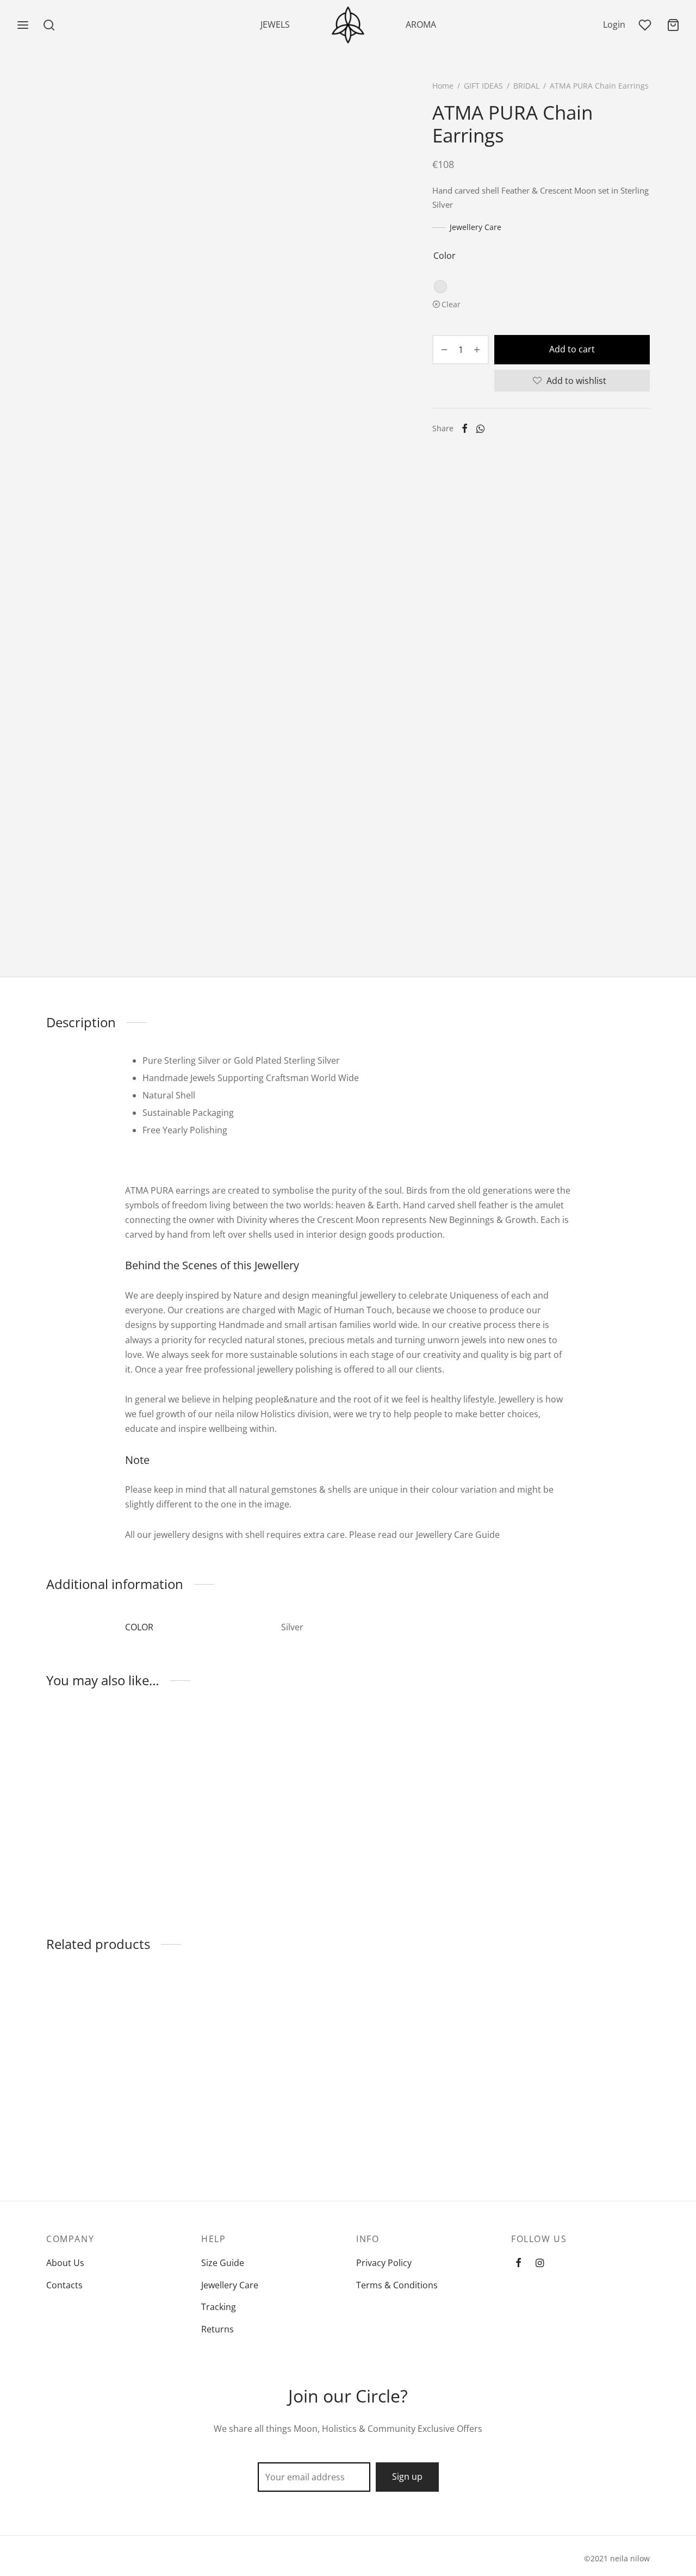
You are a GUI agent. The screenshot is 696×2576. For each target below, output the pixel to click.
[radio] (440, 287)
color (445, 256)
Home (443, 86)
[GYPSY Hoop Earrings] (580, 2047)
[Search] (49, 25)
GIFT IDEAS (483, 86)
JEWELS (275, 24)
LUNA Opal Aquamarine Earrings (95, 2135)
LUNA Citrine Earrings (400, 2130)
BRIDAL (526, 86)
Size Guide (223, 2263)
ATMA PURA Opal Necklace (255, 1865)
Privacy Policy (384, 2263)
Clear (451, 304)
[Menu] (23, 25)
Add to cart (572, 349)
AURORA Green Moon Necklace (91, 1870)
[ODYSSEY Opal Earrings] (271, 2047)
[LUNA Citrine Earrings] (425, 2047)
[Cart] (673, 25)
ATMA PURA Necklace (400, 1865)
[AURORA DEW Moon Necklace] (580, 1782)
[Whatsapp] (480, 429)
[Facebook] (465, 429)
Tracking (219, 2307)
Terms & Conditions (397, 2285)
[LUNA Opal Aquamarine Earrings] (116, 2047)
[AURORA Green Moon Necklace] (116, 1782)
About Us (65, 2263)
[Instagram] (540, 2263)
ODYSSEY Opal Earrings (249, 2130)
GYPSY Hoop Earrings (555, 2130)
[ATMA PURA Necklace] (425, 1782)
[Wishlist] (646, 25)
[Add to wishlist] (181, 1865)
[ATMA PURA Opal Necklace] (271, 1782)
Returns (217, 2329)
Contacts (64, 2285)
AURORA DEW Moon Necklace (572, 1865)
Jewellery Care (476, 227)
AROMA (421, 24)
